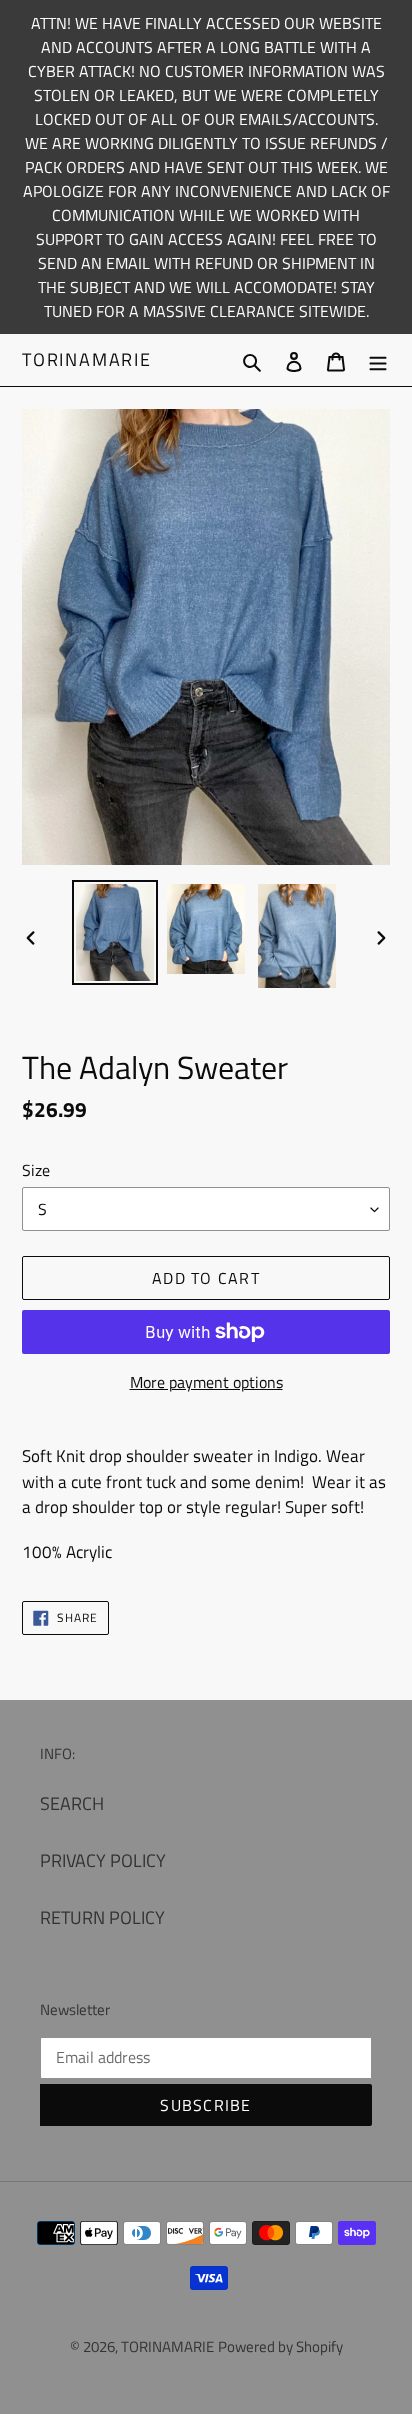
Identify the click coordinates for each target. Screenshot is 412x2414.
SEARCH (72, 1803)
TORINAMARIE (87, 360)
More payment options (206, 1382)
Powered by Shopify (280, 2346)
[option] (115, 932)
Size (36, 1170)
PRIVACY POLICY (103, 1860)
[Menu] (378, 359)
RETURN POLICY (102, 1917)
